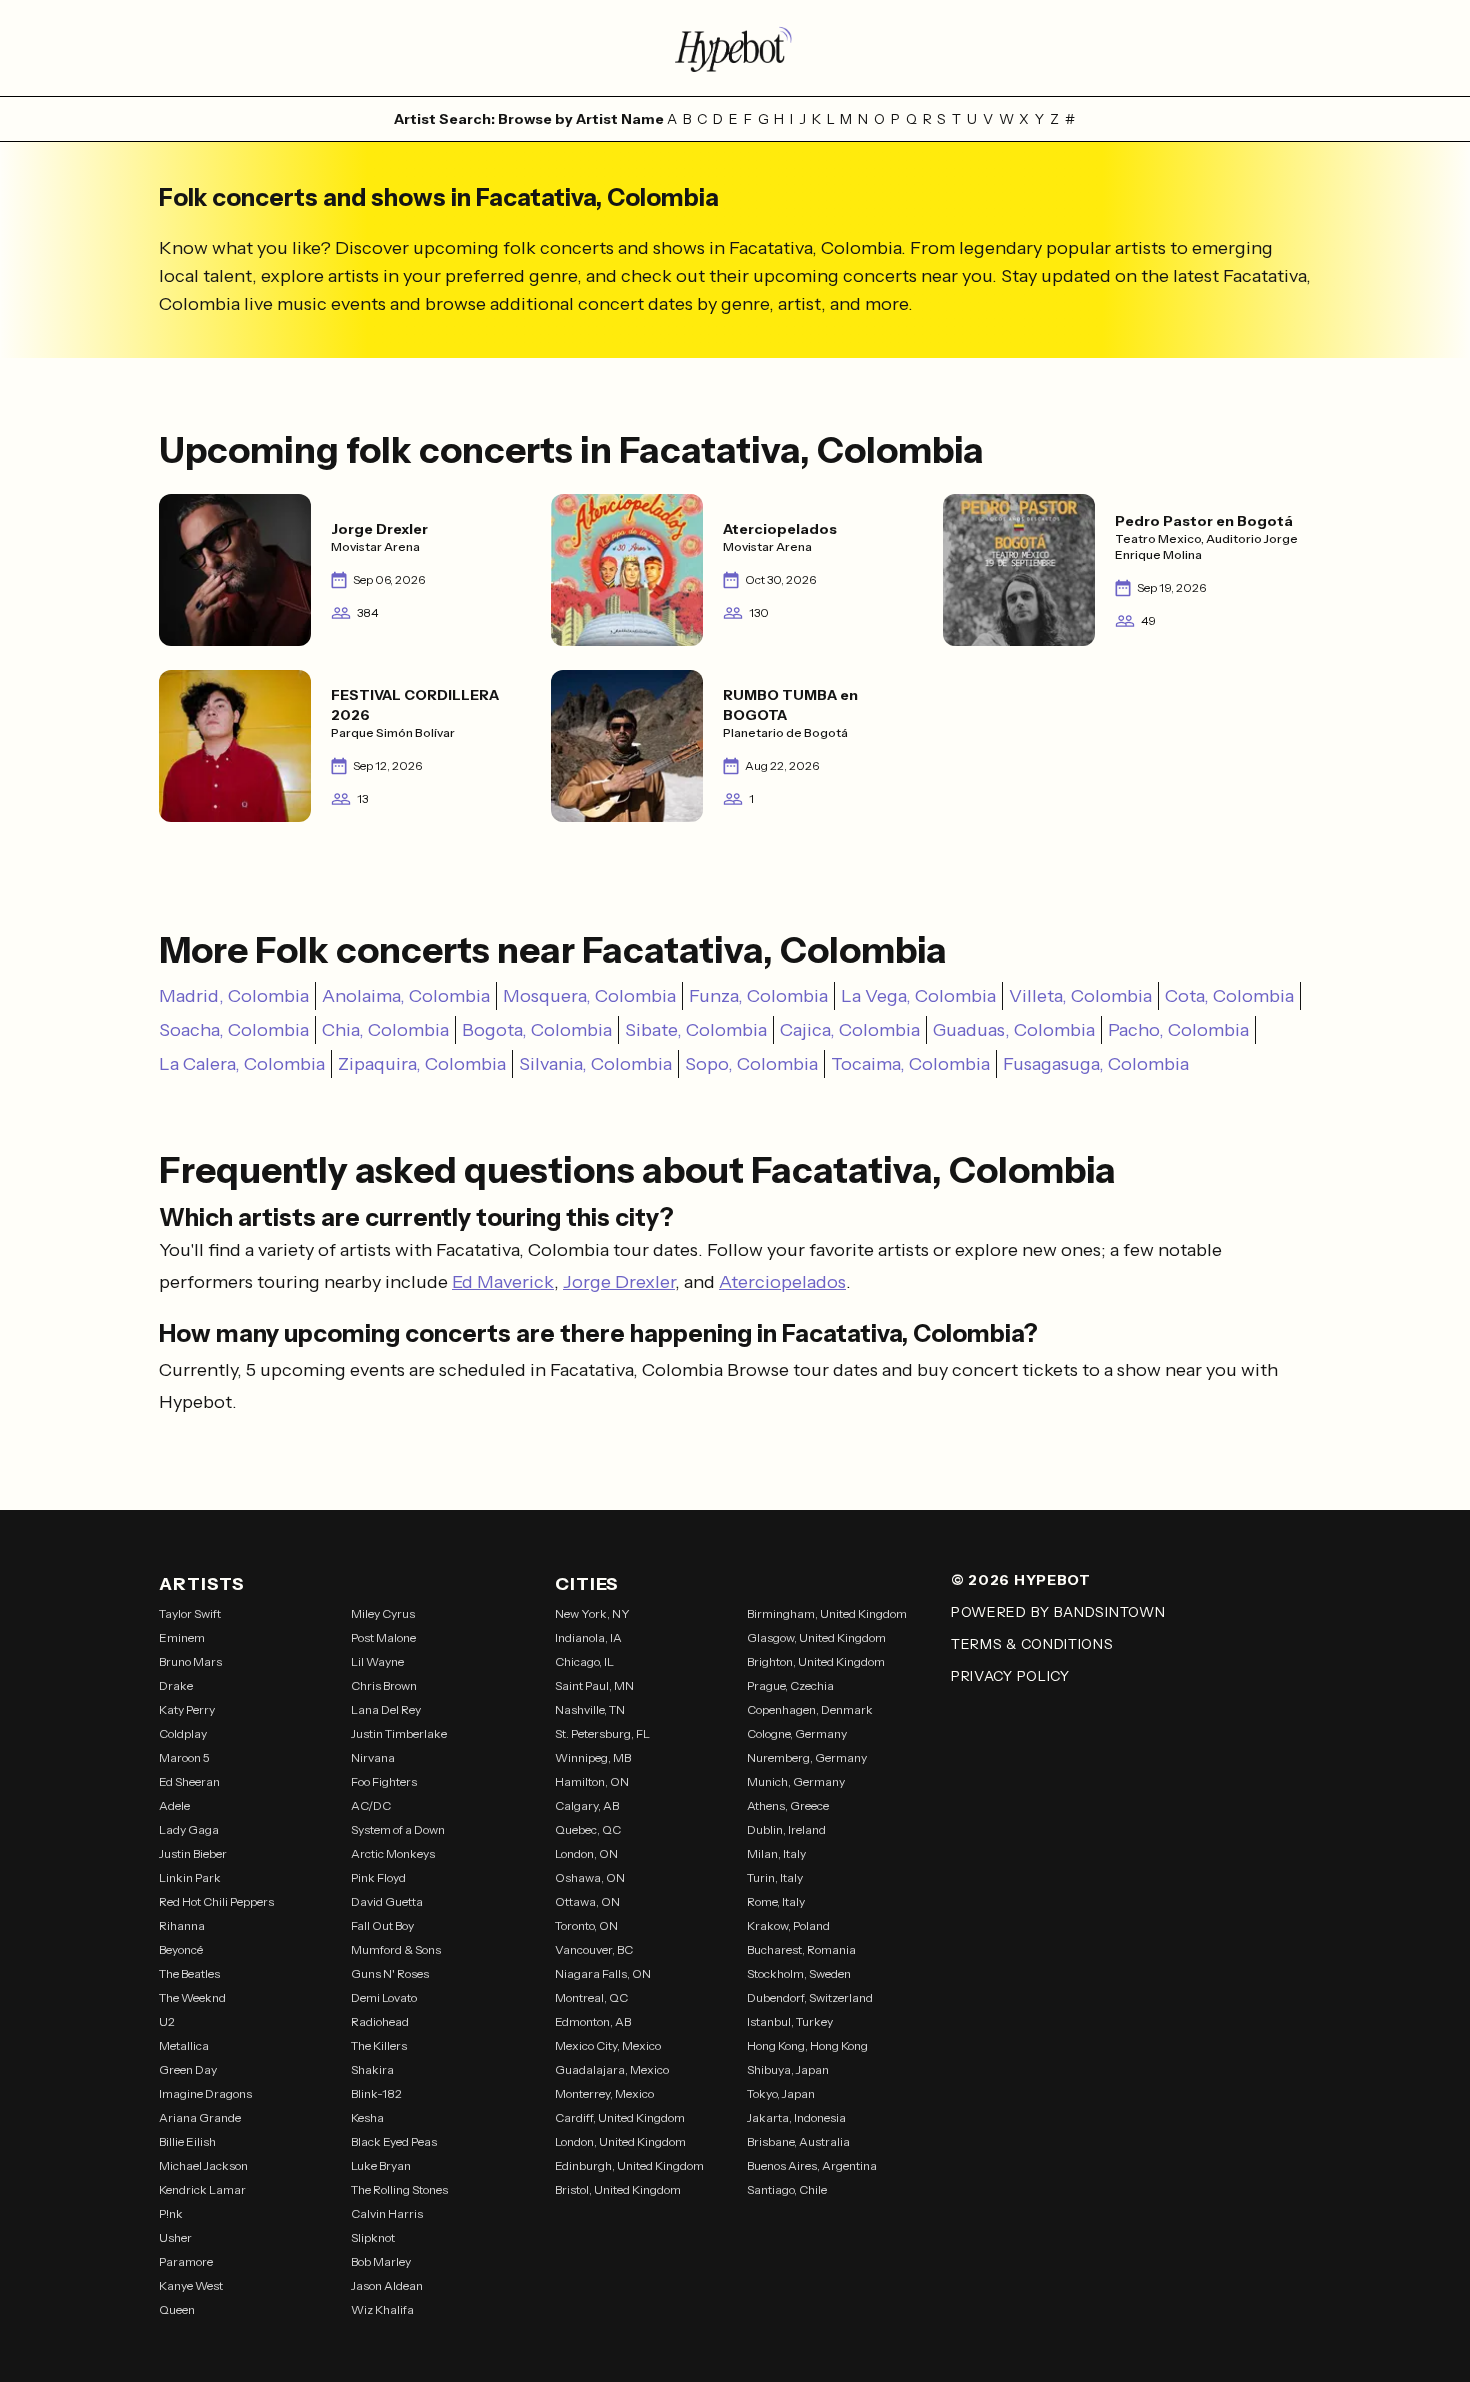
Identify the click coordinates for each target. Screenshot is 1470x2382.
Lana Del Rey (386, 1709)
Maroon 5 (184, 1757)
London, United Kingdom (620, 2141)
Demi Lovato (384, 1997)
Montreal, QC (591, 1997)
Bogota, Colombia (537, 1030)
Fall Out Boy (382, 1925)
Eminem (182, 1637)
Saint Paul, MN (594, 1685)
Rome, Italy (776, 1901)
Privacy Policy (1010, 1676)
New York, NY (592, 1613)
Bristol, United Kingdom (618, 2189)
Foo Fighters (384, 1781)
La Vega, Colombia (918, 996)
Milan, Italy (776, 1853)
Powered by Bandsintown (1058, 1612)
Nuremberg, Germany (807, 1757)
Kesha (367, 2117)
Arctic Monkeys (393, 1853)
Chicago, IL (584, 1661)
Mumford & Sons (396, 1949)
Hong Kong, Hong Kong (807, 2045)
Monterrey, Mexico (604, 2093)
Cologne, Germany (797, 1733)
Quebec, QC (588, 1829)
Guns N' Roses (390, 1973)
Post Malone (383, 1637)
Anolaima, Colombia (406, 996)
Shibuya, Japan (788, 2069)
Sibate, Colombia (696, 1030)
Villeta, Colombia (1080, 996)
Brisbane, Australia (798, 2141)
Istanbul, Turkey (790, 2021)
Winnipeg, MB (593, 1757)
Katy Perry (187, 1709)
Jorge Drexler (619, 1282)
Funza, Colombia (758, 996)
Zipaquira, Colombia (422, 1064)
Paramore (186, 2261)
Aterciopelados (782, 1282)
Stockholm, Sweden (799, 1973)
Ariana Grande (200, 2117)
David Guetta (387, 1901)
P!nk (171, 2213)
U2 (167, 2021)
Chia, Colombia (385, 1030)
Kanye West (191, 2285)
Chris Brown (384, 1685)
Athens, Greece (788, 1805)
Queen (177, 2309)
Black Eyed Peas (394, 2141)
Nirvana (373, 1757)
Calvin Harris (387, 2213)
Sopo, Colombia (751, 1064)
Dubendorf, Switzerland (810, 1997)
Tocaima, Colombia (910, 1064)
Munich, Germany (796, 1781)
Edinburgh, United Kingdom (629, 2165)
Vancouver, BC (594, 1949)
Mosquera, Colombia (589, 996)
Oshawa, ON (590, 1877)
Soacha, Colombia (234, 1030)
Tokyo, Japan (781, 2093)
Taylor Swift (190, 1613)
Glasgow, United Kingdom (816, 1637)
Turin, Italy (775, 1877)
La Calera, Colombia (242, 1064)
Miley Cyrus (383, 1613)
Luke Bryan (381, 2165)
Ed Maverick (503, 1282)
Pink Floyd (378, 1877)
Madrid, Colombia (234, 996)
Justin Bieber (193, 1853)
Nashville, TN (590, 1709)
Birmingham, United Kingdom (827, 1613)
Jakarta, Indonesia (796, 2117)
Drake (176, 1685)
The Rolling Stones (399, 2189)
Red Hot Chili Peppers (216, 1901)
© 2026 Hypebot (1021, 1580)
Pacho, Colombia (1178, 1030)
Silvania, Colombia (595, 1064)
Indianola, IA (588, 1637)
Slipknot (373, 2237)
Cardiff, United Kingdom (620, 2117)
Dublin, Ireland (786, 1829)
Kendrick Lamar (202, 2189)
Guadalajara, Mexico (612, 2069)
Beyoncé (181, 1949)
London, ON (586, 1853)
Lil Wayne (377, 1661)
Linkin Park (190, 1877)
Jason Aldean (387, 2285)
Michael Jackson (203, 2165)
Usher (175, 2237)
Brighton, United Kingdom (816, 1661)
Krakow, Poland (788, 1925)
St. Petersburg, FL (602, 1733)
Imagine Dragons (205, 2093)
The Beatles (189, 1973)
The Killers (379, 2045)
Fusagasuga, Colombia (1096, 1064)
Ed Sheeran (189, 1781)
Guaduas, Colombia (1014, 1030)
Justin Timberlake (399, 1733)
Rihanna (182, 1925)
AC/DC (371, 1805)
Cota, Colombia (1229, 996)
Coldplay (183, 1733)
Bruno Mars (190, 1661)
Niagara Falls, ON (603, 1973)
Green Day (188, 2069)
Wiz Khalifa (382, 2309)
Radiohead (380, 2021)
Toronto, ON (586, 1925)
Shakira (372, 2069)
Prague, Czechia (790, 1685)
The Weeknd (192, 1997)
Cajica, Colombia (850, 1030)
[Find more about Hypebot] (735, 48)
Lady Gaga (189, 1829)
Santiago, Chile (787, 2189)
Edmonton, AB (593, 2021)
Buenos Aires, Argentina (812, 2165)
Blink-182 (376, 2093)
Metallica (184, 2045)
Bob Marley (381, 2261)
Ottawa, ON (587, 1901)
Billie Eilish (187, 2141)
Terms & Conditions (1032, 1644)
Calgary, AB (587, 1805)
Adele (174, 1805)
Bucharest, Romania (801, 1949)
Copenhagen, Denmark (810, 1709)
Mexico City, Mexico (608, 2045)
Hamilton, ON (592, 1781)
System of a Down (398, 1829)
